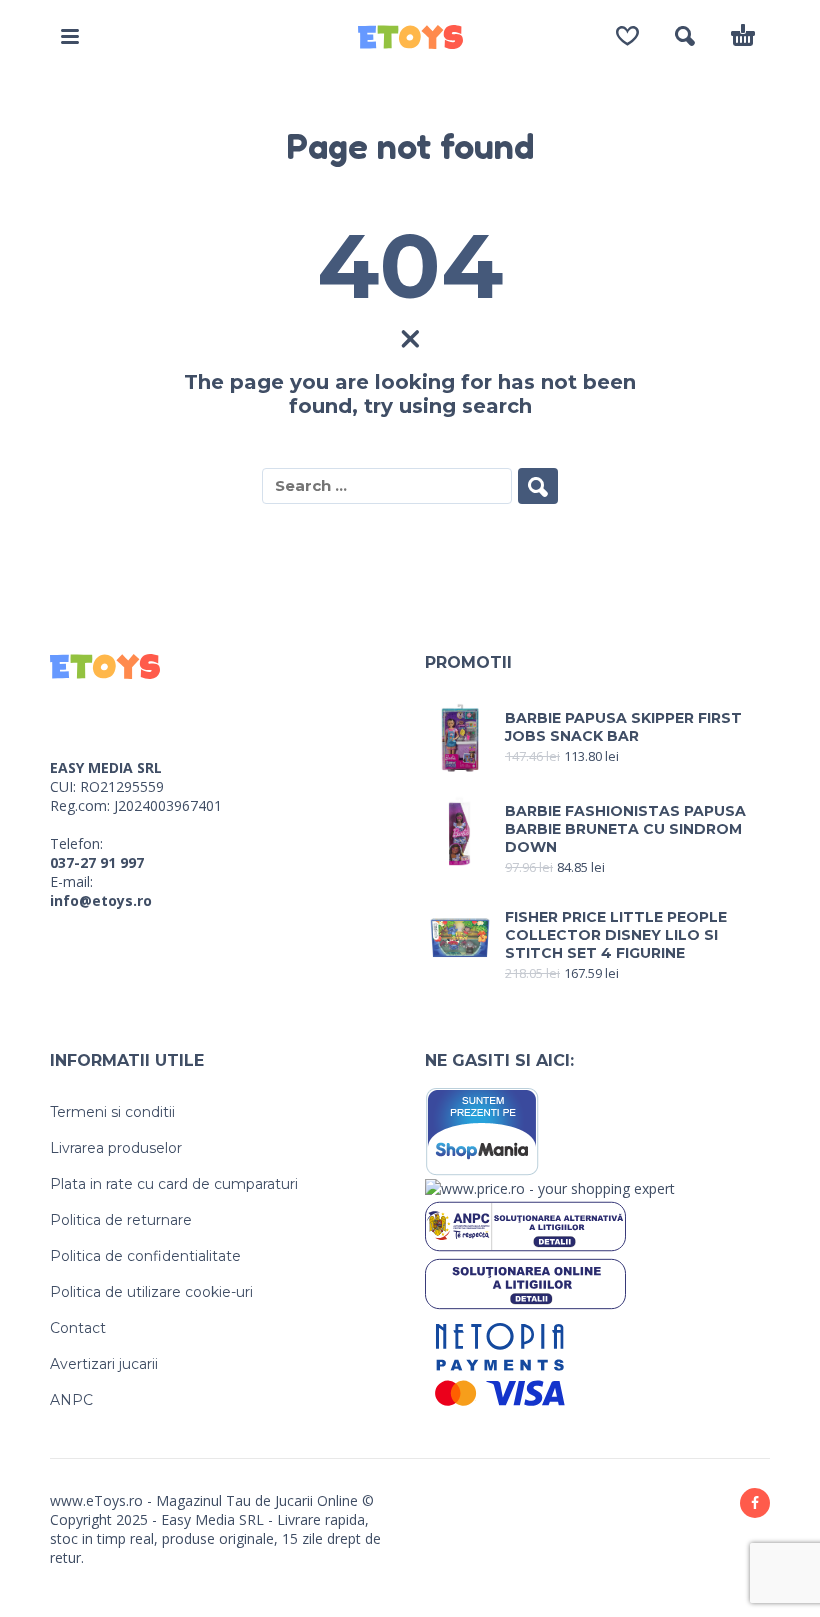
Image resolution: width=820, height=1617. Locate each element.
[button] (70, 36)
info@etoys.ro (101, 900)
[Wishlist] (627, 36)
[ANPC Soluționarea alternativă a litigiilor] (525, 1224)
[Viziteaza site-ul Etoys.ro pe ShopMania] (482, 1130)
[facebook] (755, 1503)
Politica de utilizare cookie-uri (151, 1292)
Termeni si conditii (112, 1112)
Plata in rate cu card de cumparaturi (174, 1184)
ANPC (71, 1400)
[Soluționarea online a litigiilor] (525, 1282)
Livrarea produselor (116, 1148)
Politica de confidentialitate (145, 1256)
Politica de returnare (121, 1220)
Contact (78, 1328)
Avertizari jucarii (104, 1364)
